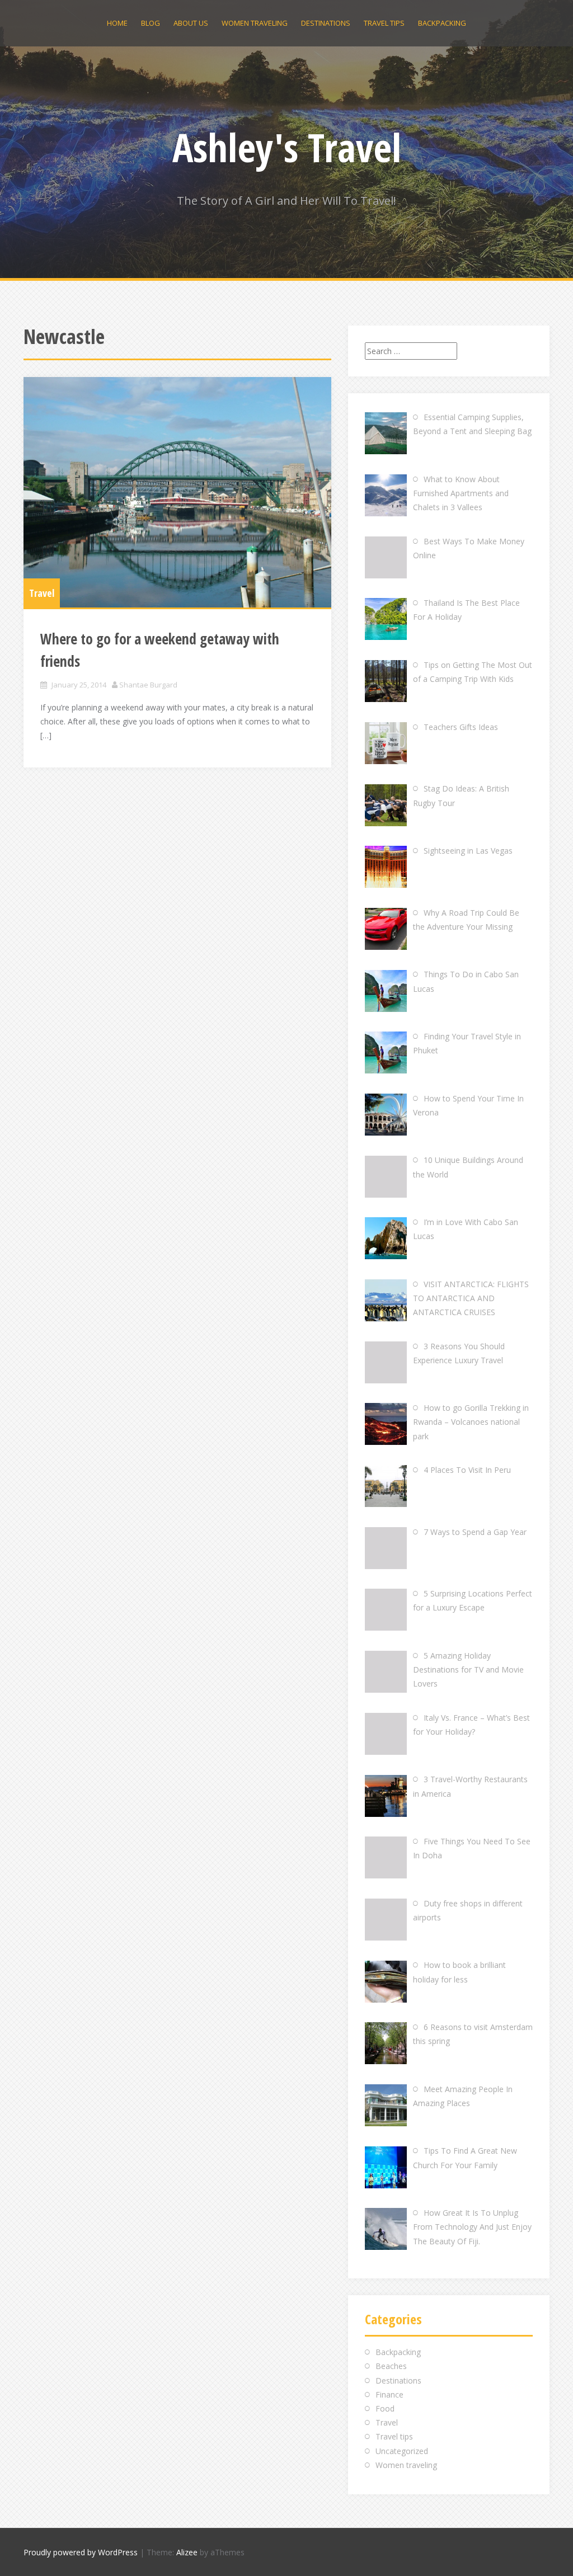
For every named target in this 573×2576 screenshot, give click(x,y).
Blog (151, 23)
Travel (42, 593)
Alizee (187, 2552)
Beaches (391, 2366)
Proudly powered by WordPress (81, 2552)
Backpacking (442, 23)
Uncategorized (402, 2451)
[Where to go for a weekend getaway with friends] (177, 493)
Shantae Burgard (148, 685)
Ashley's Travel (287, 147)
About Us (191, 23)
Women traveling (255, 23)
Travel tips (384, 23)
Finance (389, 2394)
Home (117, 23)
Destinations (326, 23)
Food (385, 2408)
